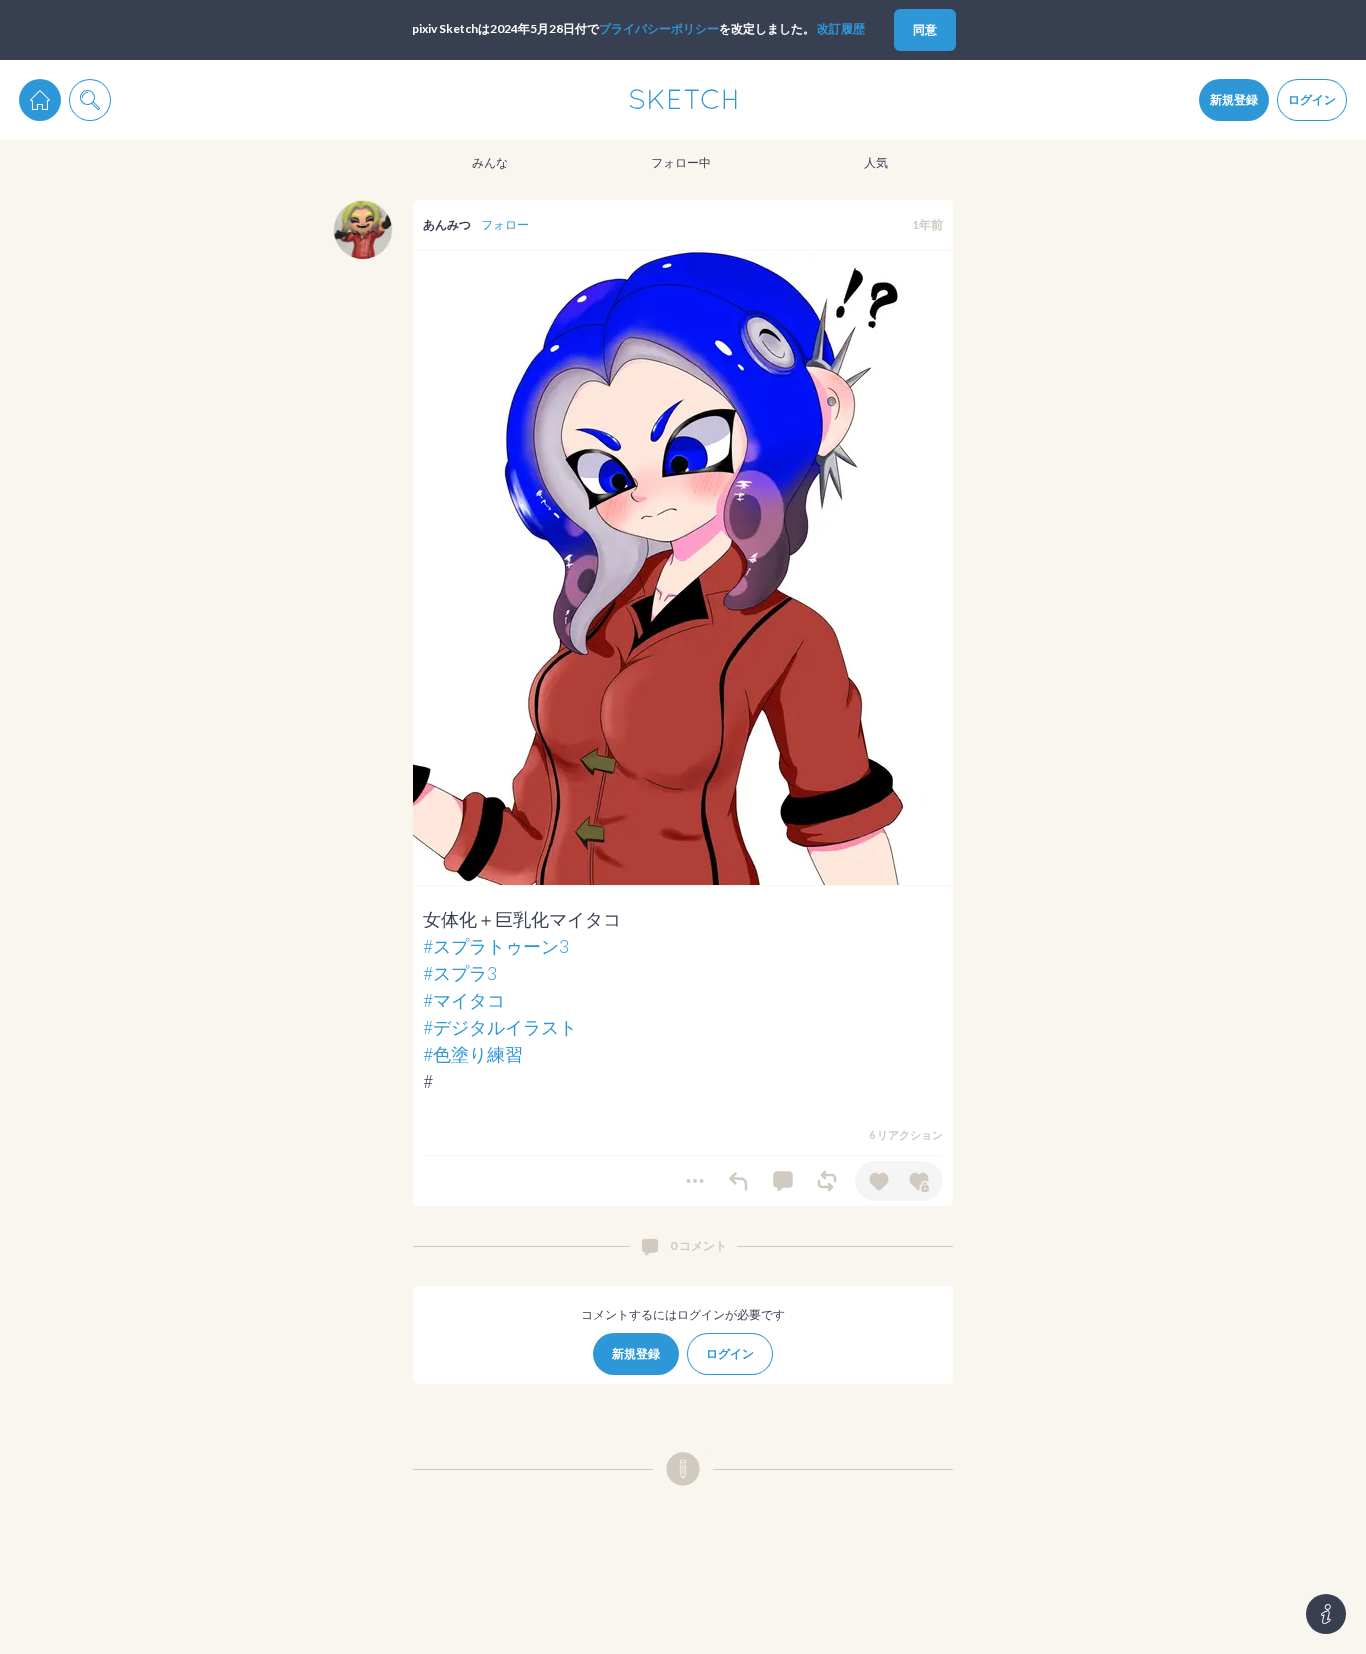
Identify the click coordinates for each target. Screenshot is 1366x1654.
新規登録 (1234, 99)
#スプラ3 (460, 973)
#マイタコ (464, 1000)
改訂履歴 (841, 28)
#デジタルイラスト (500, 1027)
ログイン (1312, 99)
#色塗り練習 (473, 1054)
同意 (925, 29)
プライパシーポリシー (659, 28)
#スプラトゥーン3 (496, 946)
